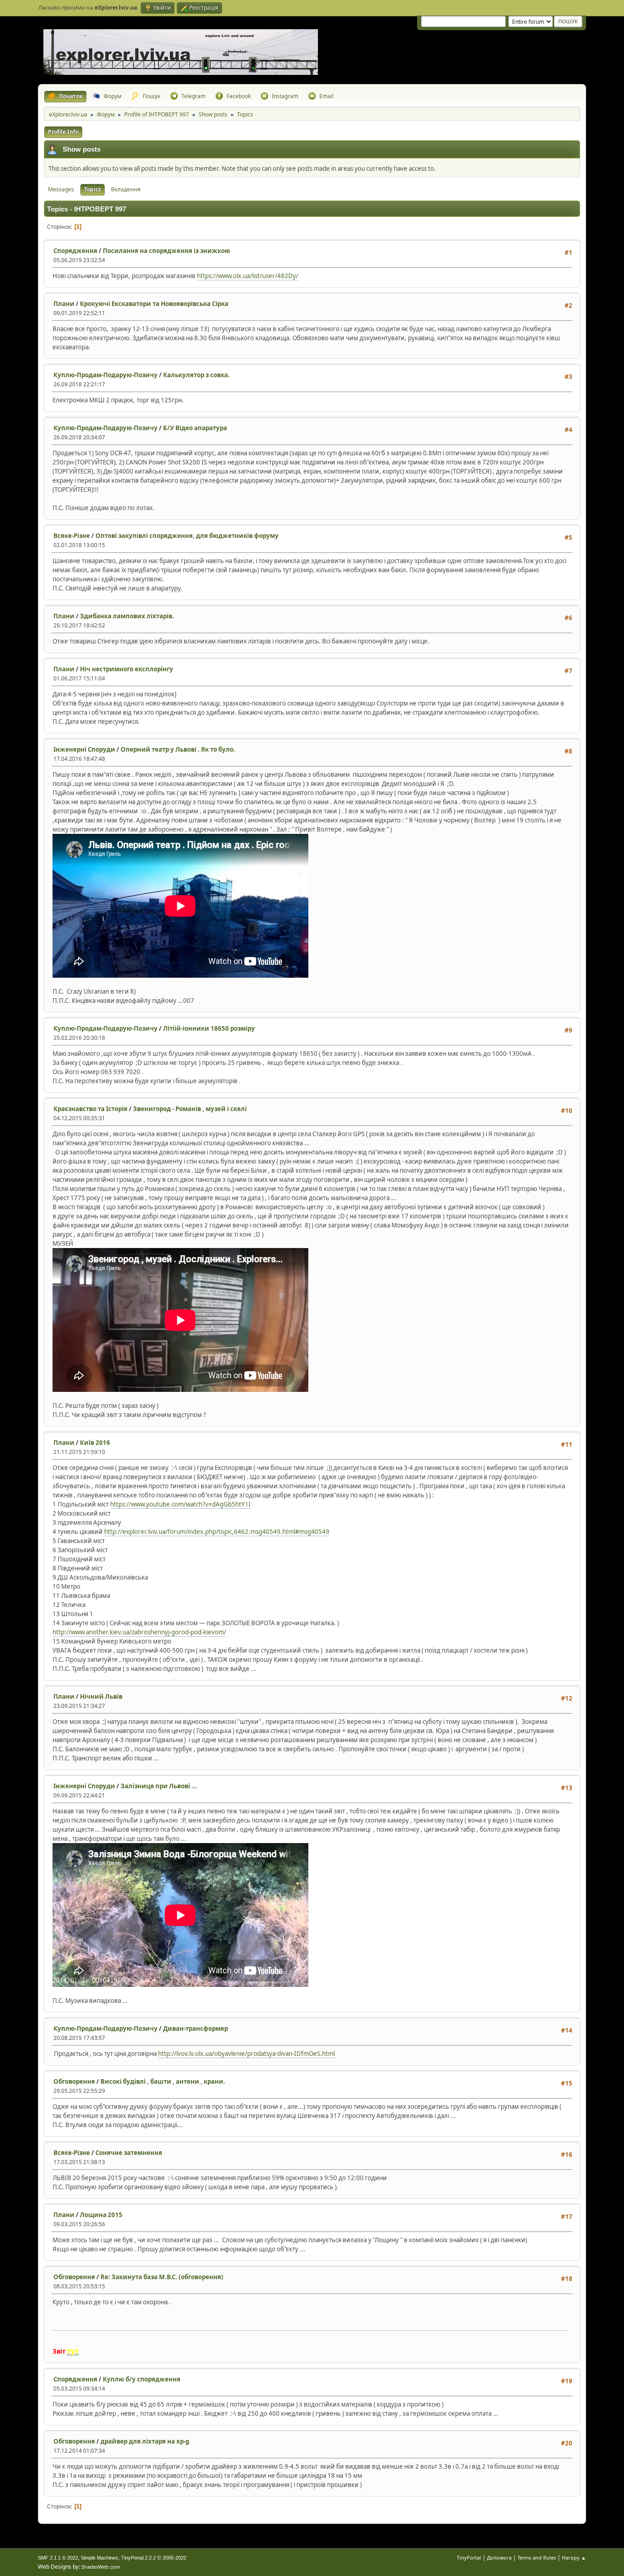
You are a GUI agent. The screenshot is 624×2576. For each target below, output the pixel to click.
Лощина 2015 (101, 2215)
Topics (93, 189)
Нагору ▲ (574, 2558)
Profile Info (63, 132)
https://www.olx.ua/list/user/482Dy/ (248, 276)
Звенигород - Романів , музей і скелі (190, 1109)
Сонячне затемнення (129, 2153)
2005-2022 (175, 2558)
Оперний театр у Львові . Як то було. (178, 749)
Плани (64, 304)
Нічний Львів (101, 1696)
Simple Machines (100, 2558)
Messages (61, 189)
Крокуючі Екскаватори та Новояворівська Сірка (154, 304)
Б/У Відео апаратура (195, 428)
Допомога (499, 2558)
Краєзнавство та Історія (90, 1109)
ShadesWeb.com (101, 2567)
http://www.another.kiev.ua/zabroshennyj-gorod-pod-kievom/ (139, 1632)
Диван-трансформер (196, 2028)
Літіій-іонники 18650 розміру (209, 1028)
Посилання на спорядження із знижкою (167, 251)
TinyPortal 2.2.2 (138, 2558)
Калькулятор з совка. (196, 375)
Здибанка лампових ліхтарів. (127, 616)
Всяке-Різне (72, 536)
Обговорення (74, 2081)
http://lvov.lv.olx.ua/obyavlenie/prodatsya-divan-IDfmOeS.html (246, 2054)
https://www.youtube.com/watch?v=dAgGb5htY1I (180, 1504)
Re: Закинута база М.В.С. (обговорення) (162, 2277)
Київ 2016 (95, 1443)
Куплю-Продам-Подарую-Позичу (106, 375)
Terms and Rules (537, 2558)
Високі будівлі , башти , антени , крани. (163, 2081)
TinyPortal (469, 2558)
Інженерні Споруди (84, 749)
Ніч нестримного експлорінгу (127, 669)
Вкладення (126, 189)
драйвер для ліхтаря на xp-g (145, 2441)
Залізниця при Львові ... (159, 1786)
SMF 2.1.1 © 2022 (58, 2558)
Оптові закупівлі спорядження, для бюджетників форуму (187, 536)
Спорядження (75, 251)
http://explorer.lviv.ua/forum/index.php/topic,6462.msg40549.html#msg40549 (217, 1532)
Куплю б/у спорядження (142, 2379)
